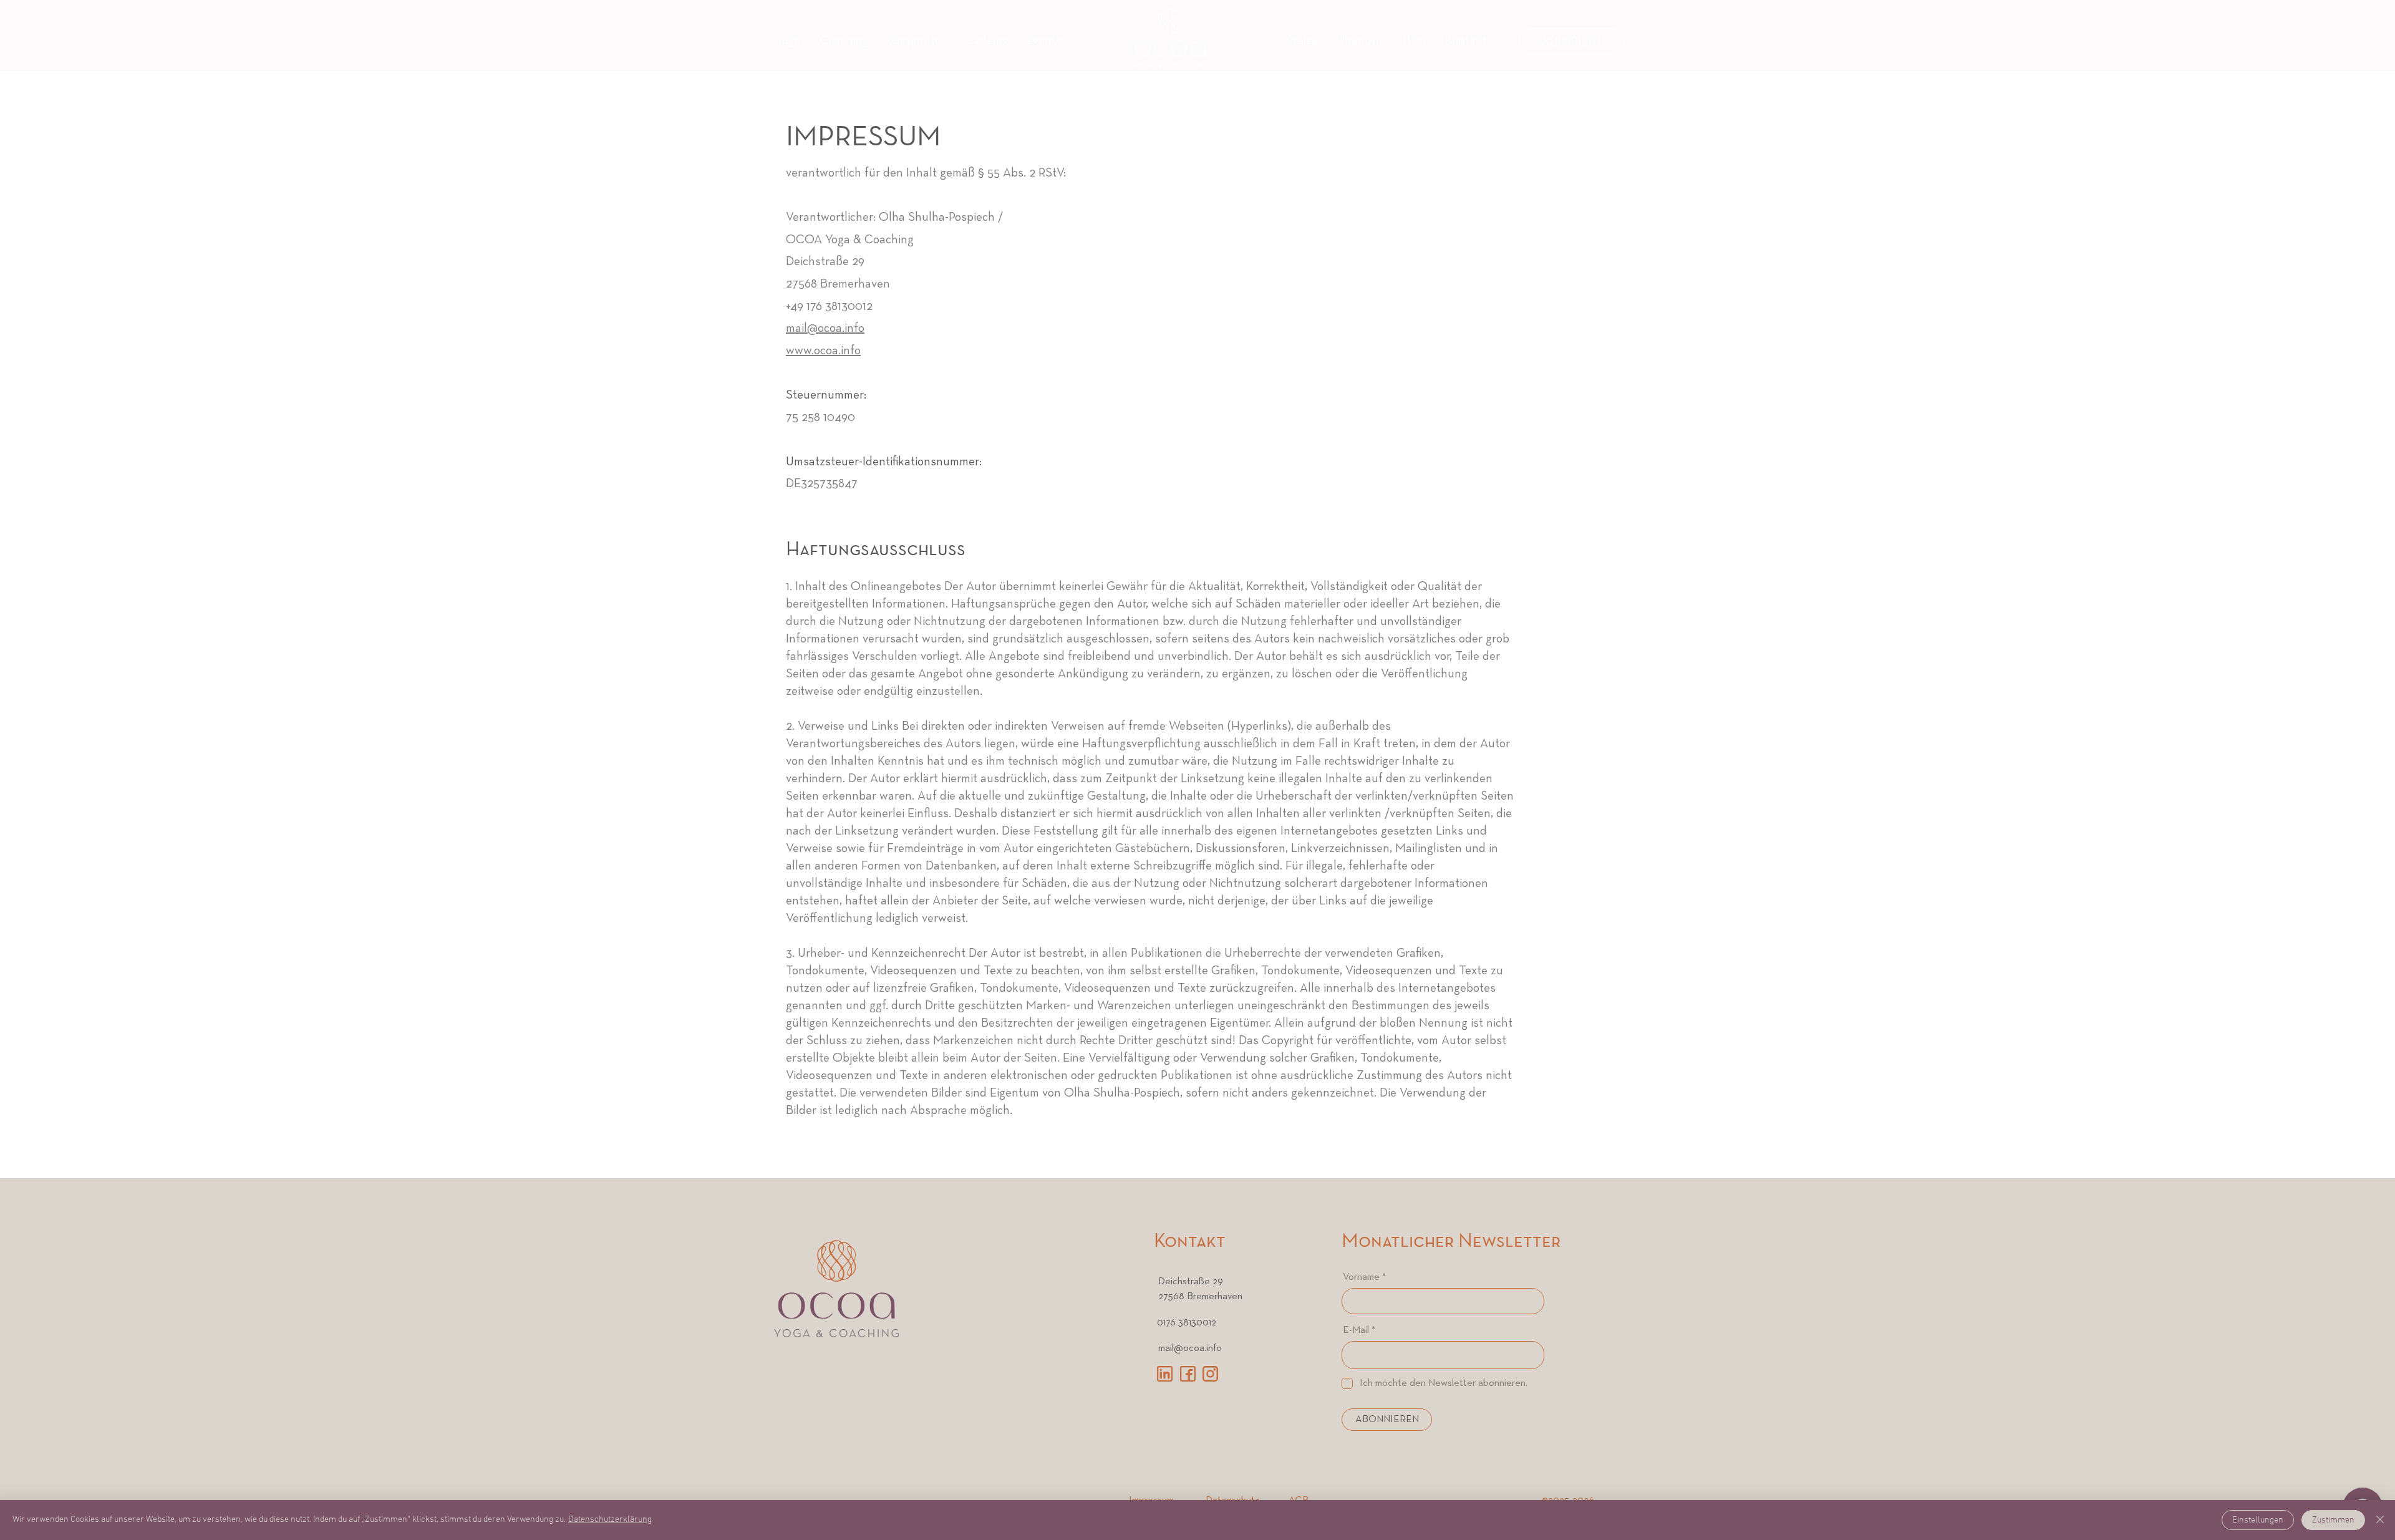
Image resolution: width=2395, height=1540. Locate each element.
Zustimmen (2333, 1520)
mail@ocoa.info (825, 329)
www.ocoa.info (823, 351)
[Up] (2363, 1457)
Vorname (1361, 1277)
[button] (1044, 41)
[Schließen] (2380, 1520)
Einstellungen (2258, 1520)
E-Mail (1356, 1330)
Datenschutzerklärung (610, 1520)
